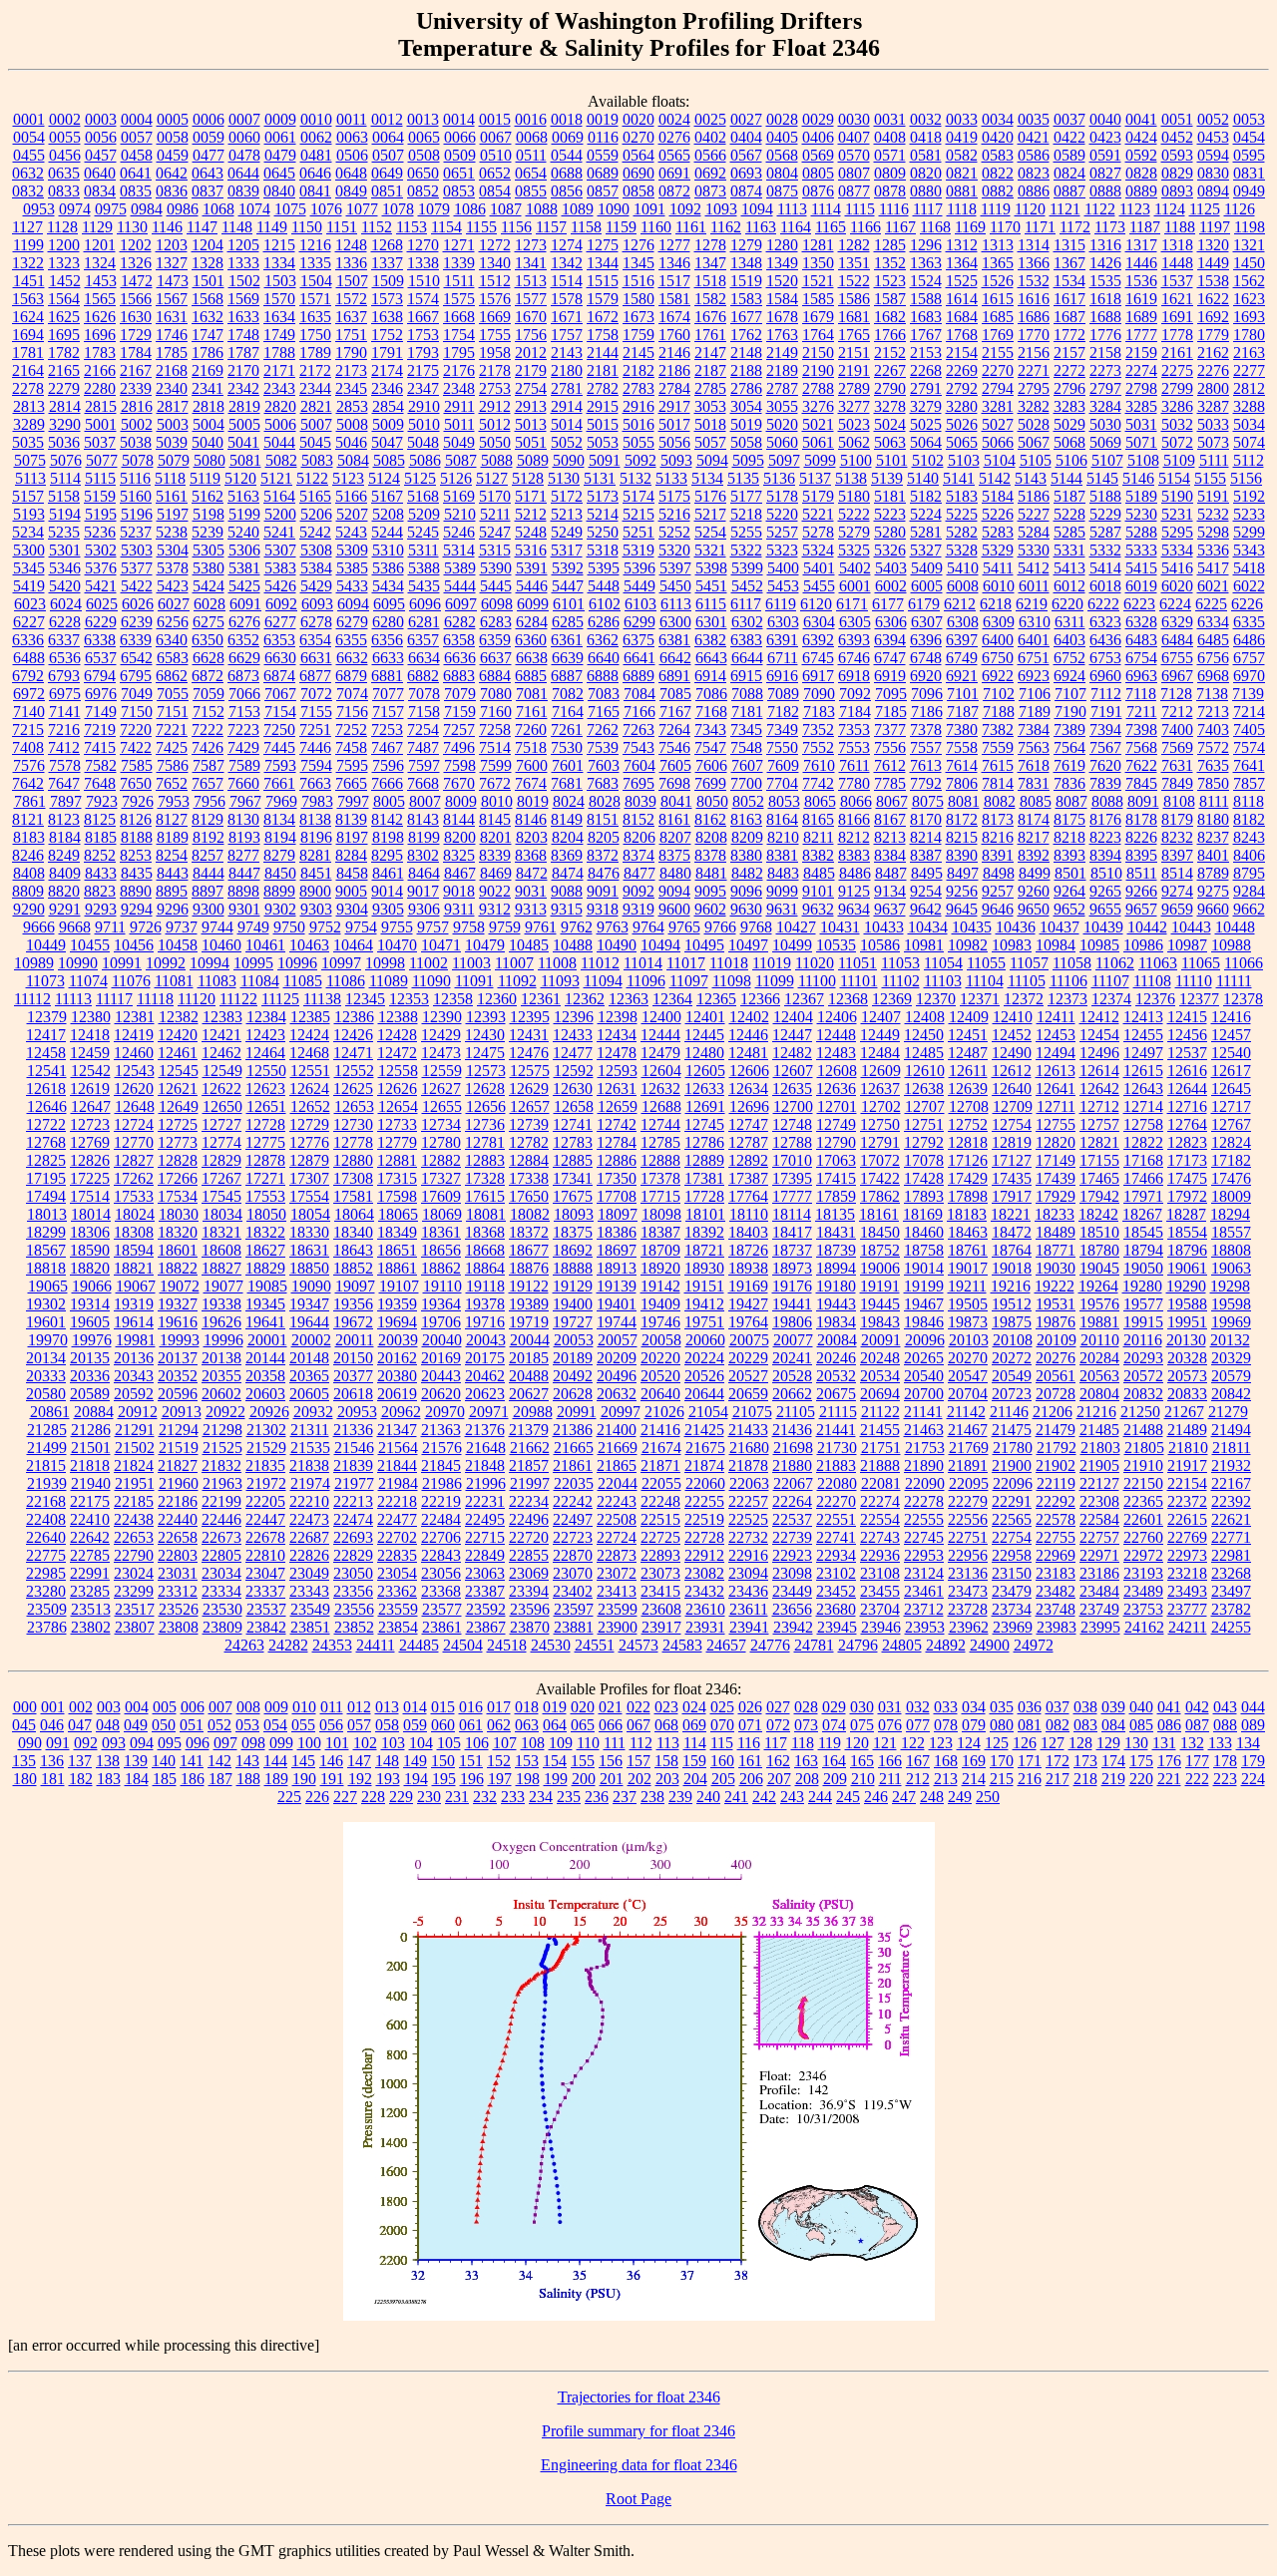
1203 (172, 245)
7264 (674, 730)
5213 (567, 514)
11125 (280, 999)
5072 (1177, 442)
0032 (926, 119)
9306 (424, 909)
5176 (710, 496)
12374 (1111, 999)
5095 (748, 460)
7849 (1177, 783)
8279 (279, 855)
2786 (746, 388)
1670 (531, 317)
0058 (173, 137)
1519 (746, 281)
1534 (1069, 281)
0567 (746, 155)
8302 (423, 855)
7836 (1069, 783)
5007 (316, 424)
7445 (279, 747)
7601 (568, 765)
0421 (1034, 137)
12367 (804, 999)
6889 (638, 676)
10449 (46, 945)
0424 (1141, 137)
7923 (102, 801)
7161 (532, 712)
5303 (137, 550)
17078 (924, 1160)
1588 (926, 299)
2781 (567, 388)
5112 (1249, 460)
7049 (137, 694)
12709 (1013, 1106)
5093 (676, 460)
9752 (325, 927)
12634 (748, 1089)
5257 (782, 532)
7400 (1177, 730)
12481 (748, 1053)
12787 (748, 1142)
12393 (486, 1017)
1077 (362, 209)
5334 (1177, 550)
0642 (172, 173)
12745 (704, 1124)
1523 (890, 281)
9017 (423, 891)
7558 (962, 747)
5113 (30, 478)
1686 (1034, 317)
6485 (1213, 640)
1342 (567, 263)
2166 (100, 370)
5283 (998, 532)
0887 (1069, 191)
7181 (747, 712)
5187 (1069, 496)
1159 (621, 227)
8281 (315, 855)
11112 (32, 999)
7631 (1177, 765)
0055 (65, 137)
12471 (353, 1053)
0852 (423, 191)
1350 (818, 263)
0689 (603, 173)
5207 (352, 514)
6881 (387, 676)
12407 (881, 1017)
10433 (884, 927)
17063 (836, 1160)
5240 (243, 532)
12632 (660, 1089)
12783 (573, 1142)
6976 (101, 694)
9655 (1105, 909)
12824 (1231, 1142)
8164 (782, 819)
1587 (890, 299)
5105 (1036, 460)
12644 (1187, 1089)
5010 (424, 424)
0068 (532, 137)
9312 (495, 909)
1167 (900, 227)
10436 (1016, 927)
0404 (746, 137)
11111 (1234, 981)
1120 (1030, 209)
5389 (460, 568)
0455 (29, 155)
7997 (353, 801)
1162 (726, 227)
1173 (1110, 227)
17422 (880, 1178)
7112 (1106, 694)
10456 (134, 945)
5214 (603, 514)
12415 (1187, 1017)
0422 (1069, 137)
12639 (968, 1089)
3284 (1105, 406)
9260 (1034, 891)
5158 (64, 496)
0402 (710, 137)
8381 (782, 855)
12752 (968, 1124)
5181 (890, 496)
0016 (531, 119)
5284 (1034, 532)
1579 (603, 299)
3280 (962, 406)
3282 (1034, 406)
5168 (423, 496)
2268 (926, 370)
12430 (485, 1035)
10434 (928, 927)
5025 (926, 424)
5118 (170, 478)
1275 (603, 245)
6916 (782, 676)
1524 (926, 281)
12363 (629, 999)
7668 (423, 783)
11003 (471, 963)
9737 (182, 927)
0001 (29, 119)
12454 (1099, 1035)
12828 (178, 1160)
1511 (459, 281)
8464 (424, 873)
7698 (674, 783)
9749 (253, 927)
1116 (894, 209)
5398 (711, 568)
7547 (710, 747)
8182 (1249, 819)
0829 (1177, 173)
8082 (1000, 801)
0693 (746, 173)
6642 (675, 658)
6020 (1177, 586)
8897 (208, 891)
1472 (137, 281)
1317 (1141, 245)
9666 (39, 927)
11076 (131, 981)
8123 (64, 819)
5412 (1034, 568)
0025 (710, 119)
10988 (1231, 945)
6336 (28, 640)
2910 (424, 406)
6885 (531, 676)
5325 (854, 550)
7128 (1176, 694)
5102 (928, 460)
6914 (710, 676)
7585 (137, 765)
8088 (1107, 801)
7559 (998, 747)
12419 (134, 1035)
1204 (208, 245)
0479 (280, 155)
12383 (222, 1017)
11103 (943, 981)
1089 (578, 209)
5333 (1141, 550)
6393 (854, 640)
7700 (746, 783)
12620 (134, 1089)
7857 (1249, 783)
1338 (423, 263)
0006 (209, 119)
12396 (574, 1017)
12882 (441, 1160)
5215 (638, 514)
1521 (818, 281)
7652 (172, 783)
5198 (209, 514)
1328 (208, 263)
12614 (1099, 1071)
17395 (792, 1178)
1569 (243, 299)
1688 (1105, 317)
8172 (962, 819)
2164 (28, 370)
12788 (792, 1142)
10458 (178, 945)
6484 (1177, 640)
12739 (529, 1124)
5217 (710, 514)
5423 (173, 586)
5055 (638, 442)
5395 (604, 568)
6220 (1067, 604)
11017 (686, 963)
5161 (172, 496)
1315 (1069, 245)
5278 (818, 532)
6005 (927, 586)
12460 (134, 1053)
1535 (1105, 281)
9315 (567, 909)
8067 (892, 801)
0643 (208, 173)
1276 (638, 245)
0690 (638, 173)
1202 (136, 245)
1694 (28, 335)
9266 (1141, 891)
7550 (782, 747)
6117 (746, 604)
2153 (926, 353)
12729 (309, 1124)
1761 (710, 335)
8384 (890, 855)
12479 (660, 1053)
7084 (639, 694)
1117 (928, 209)
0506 (352, 155)
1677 (746, 317)
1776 (1105, 335)
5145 (1102, 478)
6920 (926, 676)
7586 (173, 765)
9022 (495, 891)
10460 (221, 945)
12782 (529, 1142)
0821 (962, 173)
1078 (398, 209)
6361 (567, 640)
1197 (1215, 227)
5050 (495, 442)
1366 (1034, 263)
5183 (962, 496)
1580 (638, 299)
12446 (748, 1035)
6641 (639, 658)
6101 (569, 604)
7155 (316, 712)
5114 (65, 478)
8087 (1071, 801)
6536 (65, 658)
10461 (265, 945)
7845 (1141, 783)
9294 (137, 909)
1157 (551, 227)
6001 (855, 586)
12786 (704, 1142)
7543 (638, 747)
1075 (290, 209)
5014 (567, 424)
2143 (567, 353)
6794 (100, 676)
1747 (208, 335)
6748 (926, 658)
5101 (892, 460)
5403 (891, 568)
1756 (531, 335)
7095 (891, 694)
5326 (890, 550)
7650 (136, 783)
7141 (65, 712)
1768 (962, 335)
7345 (746, 730)
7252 (351, 730)
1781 (28, 353)
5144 (1066, 478)
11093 (560, 981)
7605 (675, 765)
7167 (675, 712)
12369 (892, 999)
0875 (782, 191)
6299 (639, 622)
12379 (47, 1017)
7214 (1249, 712)
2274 (1141, 370)
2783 (638, 388)
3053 (710, 406)
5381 (244, 568)
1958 (495, 353)
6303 (783, 622)
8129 (208, 819)
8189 (173, 837)
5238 (172, 532)
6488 (29, 658)
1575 (459, 299)
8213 (890, 837)
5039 (172, 442)
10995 (253, 963)
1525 (962, 281)
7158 (424, 712)
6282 (460, 622)
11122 (238, 999)
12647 (91, 1106)
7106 (1035, 694)
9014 (387, 891)
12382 (179, 1017)
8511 (1142, 873)
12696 (749, 1106)
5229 (1105, 514)
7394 (1105, 730)
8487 (891, 873)
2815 (101, 406)
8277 (243, 855)
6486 (1249, 640)
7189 (1035, 712)
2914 (567, 406)
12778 (353, 1142)
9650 (1034, 909)
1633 (243, 317)
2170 (243, 370)
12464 (265, 1053)
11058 (1072, 963)
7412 (64, 747)
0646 (315, 173)
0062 (316, 137)
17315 (397, 1178)
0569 (818, 155)
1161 (691, 227)
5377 (137, 568)
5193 (29, 514)
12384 (266, 1017)
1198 (1250, 227)
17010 (792, 1160)
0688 (567, 173)
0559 (603, 155)
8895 (172, 891)
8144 (459, 819)
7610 (819, 765)
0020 (638, 119)
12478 (617, 1053)
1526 (998, 281)
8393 (1069, 855)
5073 (1213, 442)
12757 (1099, 1124)
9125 (854, 891)
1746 (172, 335)
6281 (424, 622)
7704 (782, 783)
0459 (173, 155)
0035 (1034, 119)
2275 (1177, 370)
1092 (685, 209)
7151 (173, 712)
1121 (1065, 209)
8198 (388, 837)
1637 (351, 317)
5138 (851, 478)
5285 (1069, 532)
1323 (64, 263)
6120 (816, 604)
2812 (1249, 388)
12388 (398, 1017)
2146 (674, 353)
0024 (674, 119)
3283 (1069, 406)
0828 (1141, 173)
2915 (603, 406)
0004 (137, 119)
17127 (1012, 1160)
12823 (1187, 1142)
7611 (854, 765)
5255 (746, 532)
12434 (617, 1035)
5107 (1107, 460)
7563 (1034, 747)
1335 (315, 263)
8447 (244, 873)
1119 (996, 209)
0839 (243, 191)
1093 (721, 209)
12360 (497, 999)
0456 (65, 155)
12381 (135, 1017)
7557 (926, 747)
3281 (998, 406)
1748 (243, 335)
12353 (409, 999)
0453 (1213, 137)
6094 (353, 604)
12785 (660, 1142)
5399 (747, 568)
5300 (29, 550)
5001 (101, 424)
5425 (244, 586)
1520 (782, 281)
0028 (782, 119)
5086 (425, 460)
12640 (1012, 1089)
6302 (747, 622)
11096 (646, 981)
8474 (568, 873)
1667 (423, 317)
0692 (710, 173)
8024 (569, 801)
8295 (387, 855)
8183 (29, 837)
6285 (568, 622)
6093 (317, 604)
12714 (1143, 1106)
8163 (746, 819)
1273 (531, 245)
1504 (316, 281)
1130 (132, 227)
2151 (854, 353)
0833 (64, 191)
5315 (495, 550)
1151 (342, 227)
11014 (643, 963)
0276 (674, 137)
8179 (1177, 819)
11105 (1027, 981)
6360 (531, 640)
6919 (890, 676)
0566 (710, 155)
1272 (495, 245)
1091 (649, 209)
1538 (1213, 281)
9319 (638, 909)
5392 (568, 568)
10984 (1056, 945)
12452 (1012, 1035)
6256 (173, 622)
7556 (890, 747)
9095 (710, 891)
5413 (1069, 568)
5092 (640, 460)
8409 (65, 873)
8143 (423, 819)
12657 (530, 1106)
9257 (998, 891)
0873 (710, 191)
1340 (495, 263)
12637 (880, 1089)
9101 (818, 891)
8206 (639, 837)
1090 (614, 209)
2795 (1034, 388)
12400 (661, 1017)
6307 (927, 622)
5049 (459, 442)
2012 (531, 353)
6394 (890, 640)
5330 (1034, 550)
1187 (1145, 227)
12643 (1143, 1089)
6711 (783, 658)
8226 (1141, 837)
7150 (137, 712)
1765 (854, 335)
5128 (528, 478)
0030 (854, 119)
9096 (746, 891)
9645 (962, 909)
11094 (603, 981)
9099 (782, 891)
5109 (1179, 460)
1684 (962, 317)
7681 (567, 783)
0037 (1069, 119)
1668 (459, 317)
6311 (1070, 622)
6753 (1105, 658)
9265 (1105, 891)
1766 (890, 335)
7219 (100, 730)
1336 (351, 263)
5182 (926, 496)
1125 (1205, 209)
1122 (1100, 209)
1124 (1170, 209)
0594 (1213, 155)
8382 (818, 855)
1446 (1141, 263)
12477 (573, 1053)
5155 (1210, 478)
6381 (674, 640)
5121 (276, 478)
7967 (245, 801)
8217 (1034, 837)
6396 (926, 640)
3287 (1213, 406)
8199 (424, 837)
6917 (818, 676)
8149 (567, 819)
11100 (817, 981)
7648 (100, 783)
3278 (890, 406)
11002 (428, 963)
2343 (279, 388)
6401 (1034, 640)
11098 (732, 981)
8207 (675, 837)
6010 (999, 586)
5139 (887, 478)
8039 (640, 801)
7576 (29, 765)
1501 (209, 281)
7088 (747, 694)
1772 (1069, 335)
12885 (573, 1160)
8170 (926, 819)
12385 (310, 1017)
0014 (459, 119)
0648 (351, 173)
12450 (924, 1035)
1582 (710, 299)
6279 (352, 622)
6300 (675, 622)
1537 (1177, 281)
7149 (101, 712)
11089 (389, 981)
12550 (266, 1071)
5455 (819, 586)
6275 (209, 622)
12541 (47, 1071)
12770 (134, 1142)
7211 (1142, 712)
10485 (529, 945)
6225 (1211, 604)
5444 (460, 586)
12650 (222, 1106)
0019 (603, 119)
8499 (1035, 873)
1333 (243, 263)
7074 (352, 694)
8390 (962, 855)
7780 (854, 783)
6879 (351, 676)
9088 (567, 891)
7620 (1105, 765)
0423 (1105, 137)
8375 (674, 855)
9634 (854, 909)
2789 (854, 388)
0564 (638, 155)
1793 (423, 353)
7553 (854, 747)
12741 (573, 1124)
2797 (1105, 388)
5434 (388, 586)
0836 (172, 191)
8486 (855, 873)
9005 (351, 891)
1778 (1177, 335)
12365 (716, 999)
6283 (496, 622)
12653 (354, 1106)
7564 (1069, 747)
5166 (351, 496)
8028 (605, 801)
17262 (134, 1178)
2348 (459, 388)
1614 (962, 299)
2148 (746, 353)
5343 (1249, 550)
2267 (890, 370)
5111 (1214, 460)
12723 (90, 1124)
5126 (456, 478)
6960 (1105, 676)
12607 (793, 1071)
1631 (172, 317)
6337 (64, 640)
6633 (388, 658)
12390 (442, 1017)
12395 (530, 1017)
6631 (316, 658)
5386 (388, 568)
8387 (926, 855)
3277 (854, 406)
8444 (209, 873)
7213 (1213, 712)
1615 (998, 299)
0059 (209, 137)
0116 (603, 137)
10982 (968, 945)
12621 (178, 1089)
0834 (100, 191)
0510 (496, 155)
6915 (746, 676)
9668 (75, 927)
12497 (1143, 1053)
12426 (353, 1035)
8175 (1069, 819)
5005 (244, 424)
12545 (179, 1071)
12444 (660, 1035)
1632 (208, 317)
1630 (136, 317)
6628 (209, 658)
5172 (567, 496)
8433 (101, 873)
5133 (671, 478)
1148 (237, 227)
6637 (496, 658)
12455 (1143, 1035)
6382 (710, 640)
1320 (1213, 245)
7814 (998, 783)
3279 (926, 406)
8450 (280, 873)
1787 (243, 353)
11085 (303, 981)
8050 (712, 801)
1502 (244, 281)
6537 (101, 658)
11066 (1244, 963)
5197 (173, 514)
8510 (1106, 873)
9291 (65, 909)
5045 (315, 442)
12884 (529, 1160)
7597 (424, 765)
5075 (30, 460)
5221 (818, 514)
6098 (497, 604)
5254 (710, 532)
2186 (674, 370)
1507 (352, 281)
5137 (815, 478)
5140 (923, 478)
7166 (639, 712)
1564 (64, 299)
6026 (138, 604)
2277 (1249, 370)
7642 (28, 783)
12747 (748, 1124)
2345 (351, 388)
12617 (1231, 1071)
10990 (78, 963)
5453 (783, 586)
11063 (1158, 963)
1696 (100, 335)
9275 (1213, 891)
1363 (926, 263)
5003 (173, 424)
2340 (172, 388)
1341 (531, 263)
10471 (441, 945)
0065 (424, 137)
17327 (441, 1178)
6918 (854, 676)
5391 (532, 568)
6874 (279, 676)
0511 (531, 155)
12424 (309, 1035)
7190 (1070, 712)
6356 (387, 640)
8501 (1070, 873)
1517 (674, 281)
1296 (926, 245)
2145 (638, 353)
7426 (208, 747)
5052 (567, 442)
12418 (90, 1035)
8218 (1069, 837)
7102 (999, 694)
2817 (173, 406)
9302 (280, 909)
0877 (854, 191)
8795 (1249, 873)
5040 (208, 442)
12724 (134, 1124)
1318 (1177, 245)
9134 (890, 891)
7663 (315, 783)
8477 (639, 873)
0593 (1177, 155)
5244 (387, 532)
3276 (818, 406)
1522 (854, 281)
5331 (1069, 550)
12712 (1099, 1106)
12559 (442, 1071)
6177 (888, 604)
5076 (66, 460)
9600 (674, 909)
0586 (1034, 155)
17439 (1056, 1178)
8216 (998, 837)
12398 (618, 1017)
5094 (712, 460)
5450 (675, 586)
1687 (1069, 317)
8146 (531, 819)
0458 (137, 155)
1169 (970, 227)
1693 (1249, 317)
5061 (818, 442)
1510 (424, 281)
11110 (1194, 981)
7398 (1141, 730)
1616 (1034, 299)
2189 (782, 370)
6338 (100, 640)
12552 (354, 1071)
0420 (998, 137)
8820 (64, 891)
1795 (459, 353)
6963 (1141, 676)
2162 (1213, 353)
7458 (351, 747)
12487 (968, 1053)
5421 (101, 586)
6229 (101, 622)
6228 (65, 622)
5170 (495, 496)
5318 (603, 550)
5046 (351, 442)
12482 (792, 1053)
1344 (603, 263)
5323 (782, 550)
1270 (423, 245)
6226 (1247, 604)
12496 (1099, 1053)
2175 (423, 370)
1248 (351, 245)
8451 (316, 873)
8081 (964, 801)
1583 (746, 299)
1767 (926, 335)
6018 (1105, 586)
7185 (891, 712)
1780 (1249, 335)
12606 (749, 1071)
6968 (1213, 676)
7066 (244, 694)
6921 (962, 676)
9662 (1249, 909)
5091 (605, 460)
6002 (891, 586)
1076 (326, 209)
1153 (412, 227)
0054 (29, 137)
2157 (1069, 353)
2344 (315, 388)
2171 (279, 370)
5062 (854, 442)
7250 (279, 730)
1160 (656, 227)
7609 (783, 765)
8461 (388, 873)
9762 (577, 927)
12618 (46, 1089)
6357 (423, 640)
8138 (315, 819)
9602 (710, 909)
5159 (100, 496)
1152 (377, 227)
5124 (384, 478)
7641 (1249, 765)
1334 (279, 263)
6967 (1177, 676)
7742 (818, 783)
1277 (674, 245)
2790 (890, 388)
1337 (387, 263)
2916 (638, 406)
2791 (926, 388)
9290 (29, 909)
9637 (890, 909)
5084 (353, 460)
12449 (880, 1035)
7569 (1177, 747)
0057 (137, 137)
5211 (495, 514)
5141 (959, 478)
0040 (1105, 119)
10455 (90, 945)
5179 (818, 496)
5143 (1031, 478)
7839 (1105, 783)
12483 (836, 1053)
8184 (65, 837)
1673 (638, 317)
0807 (854, 173)
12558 (398, 1071)
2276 (1213, 370)
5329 (998, 550)
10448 (1235, 927)
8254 (172, 855)
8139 (351, 819)
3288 (1249, 406)
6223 (1139, 604)
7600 (532, 765)
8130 (243, 819)
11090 (431, 981)
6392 (818, 640)
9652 (1069, 909)
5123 (348, 478)
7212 (1177, 712)
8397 (1177, 855)
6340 (172, 640)
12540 (1231, 1053)
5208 (388, 514)
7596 (388, 765)
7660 (243, 783)
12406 (837, 1017)
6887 (567, 676)
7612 (890, 765)
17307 (309, 1178)
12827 (134, 1160)
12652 (310, 1106)
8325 (459, 855)
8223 (1105, 837)
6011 (1034, 586)
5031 (1141, 424)
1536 (1141, 281)
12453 (1056, 1035)
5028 (1034, 424)
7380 (962, 730)
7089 (783, 694)
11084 (260, 981)
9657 (1141, 909)
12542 (91, 1071)
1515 (603, 281)
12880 (353, 1160)
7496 (459, 747)
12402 (749, 1017)
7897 (66, 801)
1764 (818, 335)
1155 (481, 227)
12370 (936, 999)
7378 (926, 730)
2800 (1213, 388)
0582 (962, 155)
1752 (387, 335)
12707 (925, 1106)
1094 (757, 209)
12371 (980, 999)
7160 (496, 712)
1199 (28, 245)
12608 (837, 1071)
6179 (924, 604)
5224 (926, 514)
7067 (280, 694)
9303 (316, 909)
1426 (1105, 263)
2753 (495, 388)
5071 (1141, 442)
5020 (782, 424)
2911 (459, 406)
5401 (819, 568)
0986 (183, 209)
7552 (818, 747)
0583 (998, 155)
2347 (423, 388)
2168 (172, 370)
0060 (244, 137)
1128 (62, 227)
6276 (244, 622)
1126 (1240, 209)
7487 (423, 747)
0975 (111, 209)
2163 (1249, 353)
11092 (517, 981)
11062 (1115, 963)
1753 (423, 335)
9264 (1069, 891)
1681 (854, 317)
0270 (638, 137)
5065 (962, 442)
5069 (1105, 442)
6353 (279, 640)
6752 (1069, 658)
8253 (136, 855)
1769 (998, 335)
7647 (64, 783)
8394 (1105, 855)
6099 (533, 604)
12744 (660, 1124)
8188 (137, 837)
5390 (496, 568)
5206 (316, 514)
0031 (890, 119)
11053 (900, 963)
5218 (746, 514)
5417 (1213, 568)
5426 (280, 586)
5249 (567, 532)
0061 (280, 137)
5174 (638, 496)
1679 (818, 317)
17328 (485, 1178)
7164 (568, 712)
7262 (603, 730)
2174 (387, 370)
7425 (172, 747)
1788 (279, 353)
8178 (1141, 819)
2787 (782, 388)
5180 (854, 496)
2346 (387, 388)
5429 (316, 586)
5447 (568, 586)
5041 (243, 442)
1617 (1069, 299)
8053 (784, 801)
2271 (1034, 370)
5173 (603, 496)
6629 (244, 658)
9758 (469, 927)
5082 (281, 460)
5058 (746, 442)
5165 (315, 496)
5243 (351, 532)
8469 (496, 873)
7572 (1213, 747)
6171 (852, 604)
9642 (926, 909)
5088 (497, 460)
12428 (397, 1035)
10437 (1060, 927)
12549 (222, 1071)
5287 (1105, 532)
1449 (1213, 263)
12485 (924, 1053)
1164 (796, 227)
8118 (1249, 801)
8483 (783, 873)
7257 (459, 730)
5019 (746, 424)
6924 (1069, 676)
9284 (1249, 891)
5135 (743, 478)
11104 (985, 981)
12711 (1056, 1106)
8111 (1214, 801)
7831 (1034, 783)
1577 (531, 299)
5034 (1249, 424)
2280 (100, 388)
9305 (388, 909)
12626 (397, 1089)
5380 (209, 568)
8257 (208, 855)
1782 (64, 353)
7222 (208, 730)
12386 (354, 1017)
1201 (100, 245)
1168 (935, 227)
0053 (1249, 119)
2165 (64, 370)
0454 (1249, 137)
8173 (998, 819)
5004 (209, 424)
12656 (486, 1106)
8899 (279, 891)
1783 (100, 353)
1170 (1005, 227)
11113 (73, 999)
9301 (244, 909)
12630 (573, 1089)
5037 (100, 442)
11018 (729, 963)
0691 (674, 173)
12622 (221, 1089)
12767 (1231, 1124)
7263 (638, 730)
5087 (461, 460)
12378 (1243, 999)
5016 (638, 424)
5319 (638, 550)
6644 (747, 658)
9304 (352, 909)
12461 (178, 1053)
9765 (684, 927)
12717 (1231, 1106)
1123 (1135, 209)
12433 (573, 1035)
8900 (315, 891)
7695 (638, 783)
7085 (675, 694)
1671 (567, 317)
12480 (704, 1053)
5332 (1105, 550)
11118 (155, 999)
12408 (925, 1017)
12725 (178, 1124)
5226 (998, 514)
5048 (423, 442)
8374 (638, 855)
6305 (855, 622)
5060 (782, 442)
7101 (963, 694)
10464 (353, 945)
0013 (423, 119)
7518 (531, 747)
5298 (1213, 532)
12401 (705, 1017)
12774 (221, 1142)
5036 (64, 442)
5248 (531, 532)
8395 (1141, 855)
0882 (998, 191)
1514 (567, 281)
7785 (890, 783)
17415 (836, 1178)
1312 (962, 245)
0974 (75, 209)
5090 (569, 460)
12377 (1199, 999)
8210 (783, 837)
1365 (998, 263)
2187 (710, 370)
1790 (351, 353)
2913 (531, 406)
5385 (352, 568)
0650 (423, 173)
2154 (962, 353)
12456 (1187, 1035)
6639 (568, 658)
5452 (747, 586)
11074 (88, 981)
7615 (998, 765)
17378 (660, 1178)
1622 (1213, 299)
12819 (1012, 1142)
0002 (65, 119)
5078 (138, 460)
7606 (711, 765)
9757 (433, 927)
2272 (1069, 370)
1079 (434, 209)
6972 (29, 694)
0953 (39, 209)
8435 (137, 873)
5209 (424, 514)
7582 (101, 765)
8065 (820, 801)
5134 (707, 478)
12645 (1231, 1089)
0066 (460, 137)
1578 (567, 299)
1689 (1141, 317)
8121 (28, 819)
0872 (674, 191)
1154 (446, 227)
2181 (603, 370)
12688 (661, 1106)
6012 (1069, 586)
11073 (45, 981)
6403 (1069, 640)
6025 (102, 604)
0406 (818, 137)
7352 (818, 730)
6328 (1141, 622)
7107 (1070, 694)
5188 (1105, 496)
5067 (1034, 442)
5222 (854, 514)
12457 (1231, 1035)
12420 (178, 1035)
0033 (962, 119)
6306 (891, 622)
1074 (254, 209)
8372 (603, 855)
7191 (1106, 712)
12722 (46, 1124)
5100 (856, 460)
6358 (459, 640)
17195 (46, 1178)
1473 (173, 281)
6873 (243, 676)
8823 (100, 891)
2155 (998, 353)
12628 (485, 1089)
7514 (495, 747)
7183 (819, 712)
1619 (1141, 299)
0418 (926, 137)
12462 (221, 1053)
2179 (531, 370)
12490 (1012, 1053)
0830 (1213, 173)
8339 (495, 855)
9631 (782, 909)
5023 (854, 424)
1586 (854, 299)
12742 (617, 1124)
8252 (100, 855)
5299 (1249, 532)
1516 (638, 281)
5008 (352, 424)
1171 (1040, 227)
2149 (782, 353)
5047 (387, 442)
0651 (459, 173)
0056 (101, 137)
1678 (782, 317)
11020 (815, 963)
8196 (316, 837)
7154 (280, 712)
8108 (1179, 801)
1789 (315, 353)
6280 (388, 622)
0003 (101, 119)
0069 (568, 137)
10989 (34, 963)
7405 (1249, 730)
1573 (387, 299)
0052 (1213, 119)
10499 (792, 945)
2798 (1141, 388)
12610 (925, 1071)
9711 (110, 927)
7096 (927, 694)
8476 (604, 873)
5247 (495, 532)
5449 (639, 586)
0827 (1105, 173)
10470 (397, 945)
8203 (532, 837)
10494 (660, 945)
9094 (674, 891)
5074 (1249, 442)
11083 (217, 981)
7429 (243, 747)
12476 (529, 1053)
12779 (397, 1142)
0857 (603, 191)
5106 (1071, 460)
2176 (459, 370)
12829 (221, 1160)
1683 (926, 317)
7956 (210, 801)
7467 (387, 747)
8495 (927, 873)
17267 (221, 1178)
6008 (963, 586)
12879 (309, 1160)
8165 (818, 819)
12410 (1013, 1017)
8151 (603, 819)
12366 (760, 999)
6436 (1105, 640)
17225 (90, 1178)
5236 (100, 532)
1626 (100, 317)
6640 (604, 658)
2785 (710, 388)
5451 (711, 586)
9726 (146, 927)
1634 (279, 317)
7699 (710, 783)
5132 (636, 478)
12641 (1056, 1089)
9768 (756, 927)
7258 (495, 730)
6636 (460, 658)
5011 (459, 424)
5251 (638, 532)
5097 (784, 460)
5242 (315, 532)
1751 (351, 335)
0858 (638, 191)
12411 (1056, 1017)
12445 (704, 1035)
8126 (136, 819)
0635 (64, 173)
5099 (820, 460)
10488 (573, 945)
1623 (1249, 299)
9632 (818, 909)
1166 (865, 227)
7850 (1213, 783)
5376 (101, 568)
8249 (64, 855)
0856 (567, 191)
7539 (603, 747)
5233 (1249, 514)
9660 (1213, 909)
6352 (243, 640)
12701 (837, 1106)
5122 (312, 478)
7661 (279, 783)
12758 (1143, 1124)
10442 (1147, 927)
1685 (998, 317)
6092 (281, 604)
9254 (926, 891)
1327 (172, 263)
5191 (1213, 496)
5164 (279, 496)
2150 (818, 353)
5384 (316, 568)
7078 (424, 694)
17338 (529, 1178)
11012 (600, 963)
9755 (397, 927)
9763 (613, 927)
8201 (496, 837)
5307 (280, 550)
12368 (848, 999)
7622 (1141, 765)
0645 (279, 173)
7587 (209, 765)
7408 (28, 747)
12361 (541, 999)
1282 (854, 245)
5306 (244, 550)
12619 (90, 1089)
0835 (136, 191)
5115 (100, 478)
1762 (746, 335)
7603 (604, 765)
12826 (90, 1160)
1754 (459, 335)
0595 (1249, 155)
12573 (486, 1071)
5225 (962, 514)
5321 (710, 550)
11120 (197, 999)
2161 (1177, 353)
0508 (424, 155)
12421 (221, 1035)
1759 (638, 335)
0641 (136, 173)
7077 (388, 694)
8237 (1213, 837)
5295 (1177, 532)
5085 (389, 460)
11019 (772, 963)
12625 (353, 1089)
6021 (1213, 586)
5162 (208, 496)
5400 (783, 568)
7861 (30, 801)
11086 (346, 981)
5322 (746, 550)
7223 (243, 730)
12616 (1187, 1071)
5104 (1000, 460)
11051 (857, 963)
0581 (926, 155)
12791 (880, 1142)
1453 (101, 281)
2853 (352, 406)
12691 (705, 1106)
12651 (266, 1106)
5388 (424, 568)
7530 (567, 747)
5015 (603, 424)
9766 (720, 927)
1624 (28, 317)
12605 (705, 1071)
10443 (1191, 927)
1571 (315, 299)
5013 (531, 424)
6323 (1105, 622)
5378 (173, 568)
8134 (279, 819)
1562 (1249, 281)
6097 (461, 604)
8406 (1249, 855)
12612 (1012, 1071)
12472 (397, 1053)
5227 (1034, 514)
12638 (924, 1089)
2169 (208, 370)
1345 (638, 263)
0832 (28, 191)
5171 (531, 496)
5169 (459, 496)
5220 (782, 514)
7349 (782, 730)
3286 (1177, 406)
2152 (890, 353)
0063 (352, 137)
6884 (495, 676)
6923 (1034, 676)
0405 (782, 137)
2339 (136, 388)
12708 (969, 1106)
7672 (495, 783)
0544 (567, 155)
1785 (172, 353)
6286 (604, 622)
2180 (567, 370)
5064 (926, 442)
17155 (1099, 1160)
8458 (352, 873)
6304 (819, 622)
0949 (1249, 191)
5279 (854, 532)
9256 (962, 891)
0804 (782, 173)
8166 (854, 819)
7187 (963, 712)
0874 (746, 191)
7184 (855, 712)
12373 (1067, 999)
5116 (135, 478)
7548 (746, 747)
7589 (244, 765)
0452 (1177, 137)
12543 (135, 1071)
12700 (793, 1106)
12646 (47, 1106)
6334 (1213, 622)
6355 (351, 640)
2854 (388, 406)
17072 (880, 1160)
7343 (710, 730)
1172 (1075, 227)
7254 (423, 730)
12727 (221, 1124)
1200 (64, 245)
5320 (674, 550)
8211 (819, 837)
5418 (1249, 568)
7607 (747, 765)
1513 (531, 281)
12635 (792, 1089)
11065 (1201, 963)
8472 (532, 873)
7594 (316, 765)
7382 (998, 730)
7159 (460, 712)
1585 (818, 299)
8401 (1213, 855)
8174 (1034, 819)
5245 (423, 532)
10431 (840, 927)
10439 (1103, 927)
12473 (441, 1053)
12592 (574, 1071)
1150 (307, 227)
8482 (747, 873)
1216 (315, 245)
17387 (748, 1178)
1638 (387, 317)
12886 (617, 1160)
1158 (586, 227)
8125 (100, 819)
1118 (962, 209)
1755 (495, 335)
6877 (315, 676)
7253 (387, 730)
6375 (638, 640)
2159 (1141, 353)
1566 (136, 299)
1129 (97, 227)
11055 (986, 963)
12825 (46, 1160)
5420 (65, 586)
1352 (890, 263)
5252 (674, 532)
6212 (960, 604)
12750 (880, 1124)
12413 (1143, 1017)
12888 (660, 1160)
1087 (506, 209)
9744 (217, 927)
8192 (209, 837)
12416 (1231, 1017)
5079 (174, 460)
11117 (114, 999)
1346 (674, 263)
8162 (710, 819)
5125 (420, 478)
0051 (1177, 119)
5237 (136, 532)
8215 (962, 837)
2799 (1177, 388)
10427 (796, 927)
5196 (137, 514)
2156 (1034, 353)
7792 (926, 783)
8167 (890, 819)
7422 (136, 747)
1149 (272, 227)
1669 (495, 317)
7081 (532, 694)
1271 (459, 245)
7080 (496, 694)
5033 (1213, 424)
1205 (243, 245)
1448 (1177, 263)
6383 (746, 640)
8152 (638, 819)
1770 (1034, 335)
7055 (173, 694)
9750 (289, 927)
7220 (136, 730)
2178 (495, 370)
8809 (28, 891)
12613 (1056, 1071)
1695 (64, 335)
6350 (208, 640)
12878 (265, 1160)
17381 (704, 1178)
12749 (836, 1124)
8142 (387, 819)
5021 (818, 424)
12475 (485, 1053)
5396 (639, 568)
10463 (309, 945)
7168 (711, 712)
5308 (316, 550)
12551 (310, 1071)
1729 (136, 335)
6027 (174, 604)
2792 (962, 388)
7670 (459, 783)
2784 (674, 388)
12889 (704, 1160)
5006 (280, 424)
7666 (387, 783)
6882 (423, 676)
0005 (173, 119)
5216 (674, 514)
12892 (748, 1160)
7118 (1141, 694)
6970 (1249, 676)
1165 (831, 227)
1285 (890, 245)
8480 (675, 873)
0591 (1105, 155)
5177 (746, 496)
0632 (28, 173)
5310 (388, 550)
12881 (397, 1160)
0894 (1213, 191)
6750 (998, 658)
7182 (783, 712)
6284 (532, 622)
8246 (28, 855)
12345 (365, 999)
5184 (998, 496)
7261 (567, 730)
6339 (136, 640)
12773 (178, 1142)
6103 (640, 604)
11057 (1029, 963)
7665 (351, 783)
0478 (244, 155)
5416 (1177, 568)
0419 (962, 137)
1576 (495, 299)
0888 (1105, 191)
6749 (962, 658)
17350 (617, 1178)
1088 (542, 209)
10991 (122, 963)
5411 (998, 568)
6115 (711, 604)
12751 (924, 1124)
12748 (792, 1124)
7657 (208, 783)
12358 (453, 999)
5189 (1141, 496)
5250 (603, 532)
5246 (459, 532)
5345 (29, 568)
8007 (425, 801)
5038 (136, 442)
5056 (674, 442)
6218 (996, 604)
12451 (968, 1035)
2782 (603, 388)
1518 (710, 281)
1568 (208, 299)
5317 (567, 550)
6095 (389, 604)
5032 (1177, 424)
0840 (279, 191)
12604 (661, 1071)
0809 (890, 173)
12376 (1155, 999)
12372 (1024, 999)
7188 (999, 712)
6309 (999, 622)
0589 (1069, 155)
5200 (280, 514)
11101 (859, 981)
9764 (648, 927)
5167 (387, 496)
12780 (441, 1142)
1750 (315, 335)
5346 (65, 568)
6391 (782, 640)
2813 (29, 406)
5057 (710, 442)
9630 (746, 909)
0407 (854, 137)
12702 (881, 1106)
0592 (1141, 155)
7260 (531, 730)
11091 (474, 981)
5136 (779, 478)
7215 (28, 730)
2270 (998, 370)
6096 (425, 604)
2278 (28, 388)
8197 (352, 837)
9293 (101, 909)
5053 (603, 442)
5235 (64, 532)
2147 (710, 353)
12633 (704, 1089)
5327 (926, 550)
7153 (244, 712)
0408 (890, 137)
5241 (279, 532)
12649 (179, 1106)
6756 (1213, 658)
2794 (998, 388)
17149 (1056, 1160)
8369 (567, 855)
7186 (927, 712)
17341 (573, 1178)
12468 (309, 1053)
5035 (28, 442)
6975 (65, 694)
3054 (746, 406)
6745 (818, 658)
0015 (495, 119)
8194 (280, 837)
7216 (64, 730)
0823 (1034, 173)
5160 (136, 496)
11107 (1110, 981)
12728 (265, 1124)
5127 (492, 478)
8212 (854, 837)
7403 (1213, 730)
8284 (351, 855)
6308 (963, 622)
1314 (1034, 245)
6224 (1175, 604)
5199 (244, 514)
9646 (998, 909)
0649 (387, 173)
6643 (711, 658)
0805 (818, 173)
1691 (1177, 317)
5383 (280, 568)
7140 (29, 712)
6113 (676, 604)
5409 (927, 568)
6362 (603, 640)
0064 (388, 137)
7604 (639, 765)
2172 (315, 370)
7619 (1069, 765)
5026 (962, 424)
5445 (496, 586)
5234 (28, 532)
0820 (926, 173)
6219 (1032, 604)
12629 (529, 1089)
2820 (280, 406)
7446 (315, 747)
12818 (968, 1142)
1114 (826, 209)
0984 (147, 209)
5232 (1213, 514)
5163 (243, 496)
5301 (65, 550)
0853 (459, 191)
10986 (1143, 945)
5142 (995, 478)
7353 (854, 730)
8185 (101, 837)
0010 (316, 119)
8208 (711, 837)
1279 (746, 245)
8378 (710, 855)
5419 (29, 586)
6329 (1177, 622)
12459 (90, 1053)
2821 (316, 406)
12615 (1143, 1071)
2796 (1069, 388)
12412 (1099, 1017)
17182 (1231, 1160)
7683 (603, 783)
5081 (245, 460)
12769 (90, 1142)
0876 (818, 191)
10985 (1099, 945)
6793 (64, 676)
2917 (674, 406)
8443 (173, 873)
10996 (297, 963)
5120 (240, 478)
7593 (280, 765)
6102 (605, 604)
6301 (711, 622)
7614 (962, 765)
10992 (166, 963)
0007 (244, 119)
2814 (65, 406)
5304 (173, 550)
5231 (1177, 514)
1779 (1213, 335)
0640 (100, 173)
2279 (64, 388)
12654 (398, 1106)
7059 (209, 694)
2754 (531, 388)
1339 (459, 263)
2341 (208, 388)
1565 (100, 299)
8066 (856, 801)
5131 (600, 478)
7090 (819, 694)
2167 (136, 370)
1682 (890, 317)
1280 (782, 245)
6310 (1035, 622)
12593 (618, 1071)
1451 (29, 281)
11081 (174, 981)
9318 (603, 909)
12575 (530, 1071)
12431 (529, 1035)
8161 (674, 819)
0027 (746, 119)
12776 (309, 1142)
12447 (792, 1035)
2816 (137, 406)
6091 (245, 604)
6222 (1103, 604)
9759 (505, 927)
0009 (280, 119)
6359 (495, 640)
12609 (881, 1071)
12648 (135, 1106)
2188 (746, 370)
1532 (1034, 281)
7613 (926, 765)
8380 (746, 855)
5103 (964, 460)
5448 (604, 586)
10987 (1187, 945)
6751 (1034, 658)
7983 (317, 801)
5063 (890, 442)
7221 (172, 730)
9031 (531, 891)
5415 (1141, 568)
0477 (209, 155)
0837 (208, 191)
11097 (689, 981)
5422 (137, 586)
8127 (172, 819)
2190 (818, 370)
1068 (218, 209)
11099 (775, 981)
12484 (880, 1053)
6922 (998, 676)
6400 (998, 640)
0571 (890, 155)
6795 (136, 676)
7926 (138, 801)
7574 (1249, 747)
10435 (972, 927)
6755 (1177, 658)
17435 (1012, 1178)
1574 (423, 299)
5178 (782, 496)
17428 (924, 1178)
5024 (890, 424)
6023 (30, 604)
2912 (495, 406)
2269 (962, 370)
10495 (704, 945)
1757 (567, 335)
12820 (1056, 1142)
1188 (1180, 227)
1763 (782, 335)
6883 (459, 676)
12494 (1056, 1053)
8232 (1177, 837)
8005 (389, 801)
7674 (531, 783)
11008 (557, 963)
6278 (316, 622)
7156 (352, 712)
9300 (209, 909)
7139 (1248, 694)
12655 (442, 1106)
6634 (424, 658)
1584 (782, 299)
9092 (638, 891)
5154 (1174, 478)
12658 (574, 1106)
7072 (316, 694)
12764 (1187, 1124)
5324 (818, 550)
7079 (460, 694)
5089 (533, 460)
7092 (855, 694)
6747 (890, 658)
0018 (567, 119)
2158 (1105, 353)
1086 (470, 209)
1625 (64, 317)
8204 (568, 837)
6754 (1141, 658)
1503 (280, 281)
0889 (1141, 191)
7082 (568, 694)
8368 (531, 855)
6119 (781, 604)
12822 (1143, 1142)
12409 (969, 1017)
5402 (855, 568)
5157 (28, 496)
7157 (388, 712)
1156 (516, 227)
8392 (1034, 855)
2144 (603, 353)
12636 (836, 1089)
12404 (793, 1017)
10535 (836, 945)
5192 (1249, 496)
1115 (860, 209)
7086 (711, 694)
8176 (1105, 819)
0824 (1069, 173)
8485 (819, 873)
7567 (1105, 747)
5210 (460, 514)
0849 (351, 191)
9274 (1177, 891)
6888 (603, 676)
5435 (424, 586)
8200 (460, 837)
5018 (710, 424)
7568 (1141, 747)
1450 (1249, 263)
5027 (998, 424)
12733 (397, 1124)
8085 (1036, 801)
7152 (209, 712)
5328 (962, 550)
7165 (604, 712)
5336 (1213, 550)
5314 (459, 550)
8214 (926, 837)
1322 (28, 263)
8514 (1177, 873)
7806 (962, 783)
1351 (854, 263)
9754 (361, 927)
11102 (901, 981)
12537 (1187, 1053)
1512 (495, 281)
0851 (387, 191)
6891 (674, 676)
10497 (748, 945)
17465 (1099, 1178)
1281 (818, 245)
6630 (280, 658)
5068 (1069, 442)
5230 (1141, 514)
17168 (1143, 1160)
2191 (854, 370)
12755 (1056, 1124)
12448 (836, 1035)
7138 (1212, 694)
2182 (638, 370)
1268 (387, 245)
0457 (101, 155)
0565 (674, 155)
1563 (28, 299)
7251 (315, 730)
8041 (676, 801)
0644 (243, 173)
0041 (1141, 119)
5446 (532, 586)
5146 (1138, 478)
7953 (174, 801)
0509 (460, 155)
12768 (46, 1142)
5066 (998, 442)
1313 (998, 245)
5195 (101, 514)
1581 (674, 299)
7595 (352, 765)
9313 (531, 909)
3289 (29, 424)
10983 (1012, 945)
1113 (792, 209)
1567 (172, 299)
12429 (441, 1035)
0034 (998, 119)
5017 (674, 424)
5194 (65, 514)
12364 (672, 999)
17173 (1187, 1160)
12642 (1099, 1089)
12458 (46, 1053)
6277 (280, 622)
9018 (459, 891)
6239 (137, 622)
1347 (710, 263)
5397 (675, 568)
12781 (485, 1142)
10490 (617, 945)
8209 (747, 837)
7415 (100, 747)
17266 (178, 1178)
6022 (1249, 586)
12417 (46, 1035)
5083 (317, 460)
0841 (315, 191)
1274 (567, 245)
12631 (617, 1089)
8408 (29, 873)
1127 (27, 227)
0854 (495, 191)
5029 (1069, 424)
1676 (710, 317)
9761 (541, 927)
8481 (711, 873)
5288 (1141, 532)
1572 (351, 299)
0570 (854, 155)
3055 (782, 406)
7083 (604, 694)
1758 (603, 335)
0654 (531, 173)
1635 (315, 317)
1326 (136, 263)
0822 (998, 173)
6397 (962, 640)
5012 (495, 424)
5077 (102, 460)
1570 (279, 299)
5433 (352, 586)
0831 (1249, 173)
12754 (1012, 1124)
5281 (926, 532)
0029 (818, 119)
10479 (485, 945)
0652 (495, 173)
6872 (208, 676)
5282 (962, 532)
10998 (385, 963)
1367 (1069, 263)
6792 (28, 676)
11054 (943, 963)
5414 (1105, 568)
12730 (353, 1124)
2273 (1105, 370)
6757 (1249, 658)
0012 (387, 119)
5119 (205, 478)
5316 (531, 550)
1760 (674, 335)
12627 (441, 1089)
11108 (1152, 981)
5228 (1069, 514)
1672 (603, 317)
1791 (387, 353)
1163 (761, 227)
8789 (1213, 873)
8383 (854, 855)
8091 (1143, 801)
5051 (531, 442)
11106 (1068, 981)
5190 (1177, 496)
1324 (100, 263)
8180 (1213, 819)
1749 (279, 335)
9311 (459, 909)
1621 (1177, 299)
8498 (999, 873)
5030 (1105, 424)
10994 (210, 963)
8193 (244, 837)
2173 (351, 370)
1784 (136, 353)
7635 (1213, 765)
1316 (1105, 245)
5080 (210, 460)
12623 (265, 1089)
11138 (322, 999)
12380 (91, 1017)
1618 (1105, 299)
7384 (1034, 730)
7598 (460, 765)
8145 (495, 819)
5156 (1246, 478)
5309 (352, 550)
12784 (617, 1142)
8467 (460, 873)
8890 (136, 891)
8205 (604, 837)
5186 (1034, 496)
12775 (265, 1142)
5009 (388, 424)
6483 (1141, 640)
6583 (173, 658)
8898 (243, 891)
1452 (65, 281)
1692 (1213, 317)
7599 (496, 765)
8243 (1249, 837)
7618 (1034, 765)
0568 (782, 155)
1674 (674, 317)
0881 (962, 191)
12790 (836, 1142)
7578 (65, 765)
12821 (1099, 1142)
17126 (968, 1160)
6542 (137, 658)
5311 (424, 550)
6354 (315, 640)
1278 (710, 245)
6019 (1141, 586)
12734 (441, 1124)
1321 (1249, 245)
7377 (890, 730)
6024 (66, 604)
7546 (674, 747)
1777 (1141, 335)
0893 (1177, 191)
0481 (316, 155)
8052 (748, 801)
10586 (880, 945)
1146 (167, 227)
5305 (209, 550)
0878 (890, 191)
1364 (962, 263)
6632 (352, 658)
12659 (618, 1106)
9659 (1177, 909)
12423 (265, 1035)
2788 (818, 388)
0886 (1034, 191)
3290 (65, 424)
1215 (279, 245)
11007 (514, 963)
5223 (890, 514)
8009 (461, 801)
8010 (497, 801)
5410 (963, 568)
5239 (208, 532)
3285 (1141, 406)
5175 (674, 496)
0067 (496, 137)
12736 (485, 1124)
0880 (926, 191)
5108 (1143, 460)
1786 (208, 353)
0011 (352, 119)
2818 (209, 406)
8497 (963, 873)
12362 (585, 999)
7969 (281, 801)
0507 (388, 155)
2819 (244, 406)
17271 (265, 1178)
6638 (532, 658)
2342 (243, 388)
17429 (968, 1178)
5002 (137, 424)
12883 (485, 1160)
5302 (101, 550)
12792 (924, 1142)
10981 (924, 945)
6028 (210, 604)
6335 (1249, 622)
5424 (209, 586)
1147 (202, 227)
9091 (603, 891)
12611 (968, 1071)
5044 (279, 442)
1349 (782, 263)
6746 (854, 658)
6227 (29, 622)
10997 (341, 963)
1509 (388, 281)
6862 (172, 676)
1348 (746, 263)
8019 (533, 801)
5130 (564, 478)
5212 (531, 514)
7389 (1069, 730)
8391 (998, 855)
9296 (173, 909)
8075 (928, 801)
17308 (353, 1178)
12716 (1187, 1106)
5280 (890, 532)
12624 (309, 1089)
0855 (531, 191)
